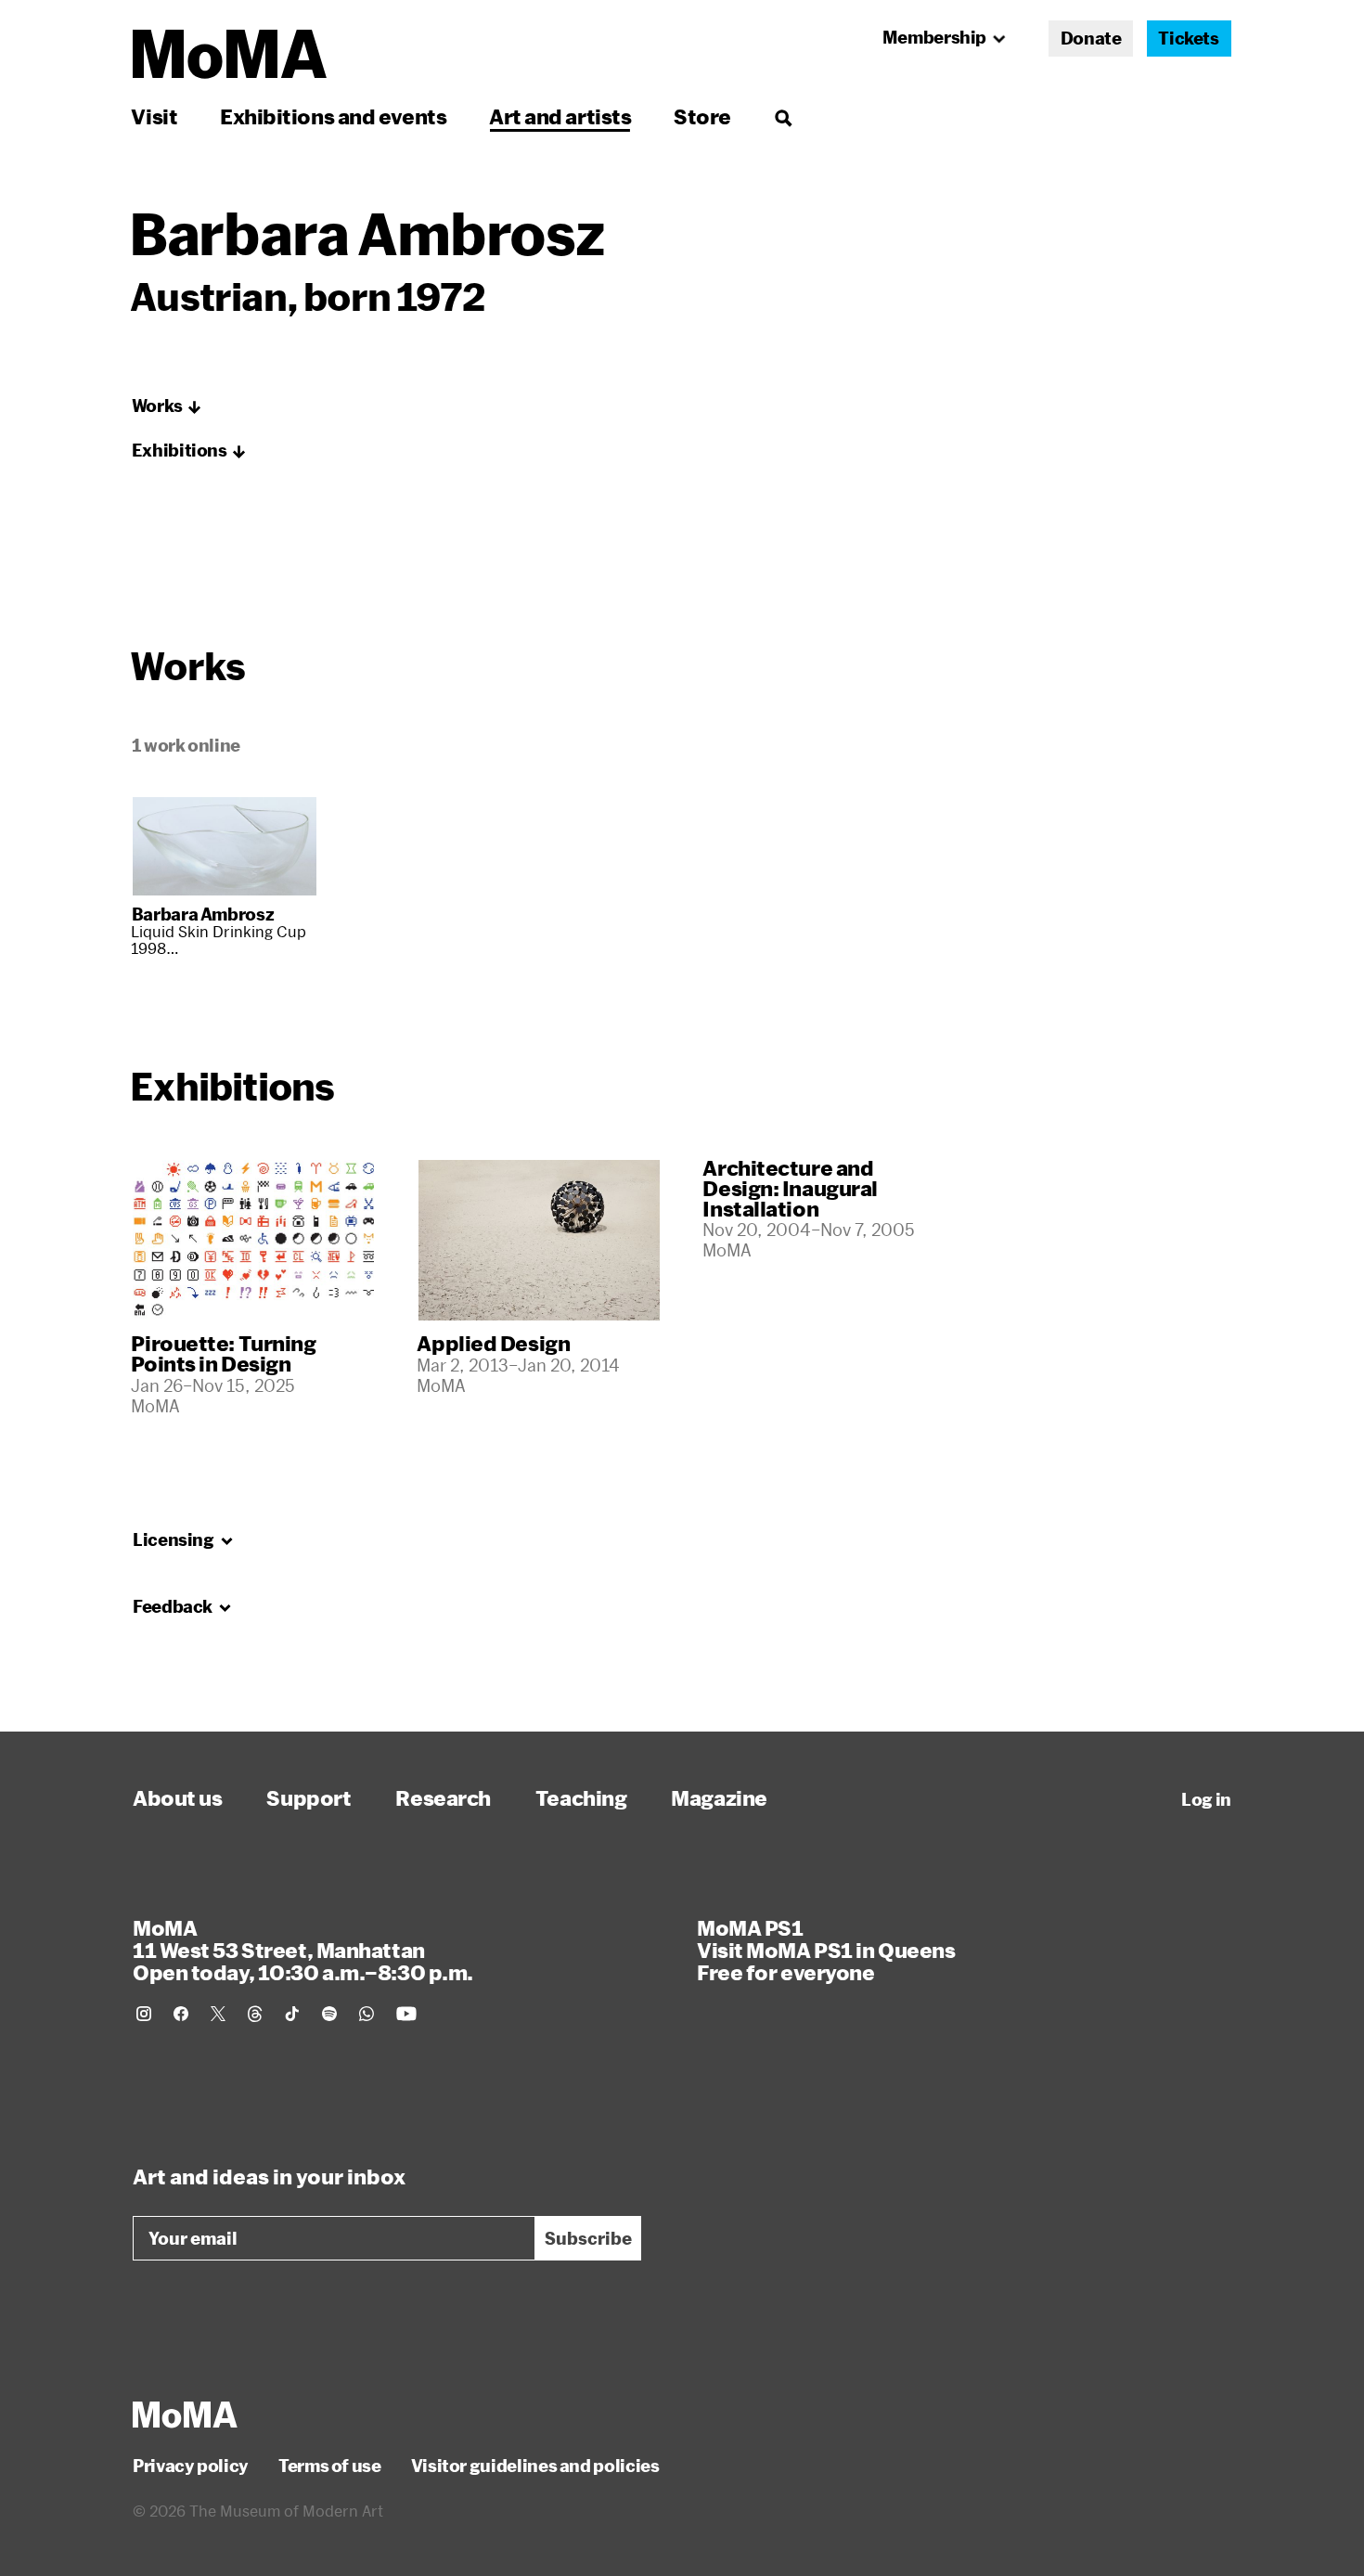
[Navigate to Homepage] (230, 54)
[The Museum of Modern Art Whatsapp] (367, 2014)
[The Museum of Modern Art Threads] (255, 2014)
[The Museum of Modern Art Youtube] (406, 2014)
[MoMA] (185, 2415)
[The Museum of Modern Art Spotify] (329, 2014)
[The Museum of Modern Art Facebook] (181, 2014)
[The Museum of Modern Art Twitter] (218, 2014)
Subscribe (588, 2238)
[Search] (783, 116)
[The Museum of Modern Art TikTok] (292, 2014)
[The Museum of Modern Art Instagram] (144, 2014)
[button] (167, 406)
